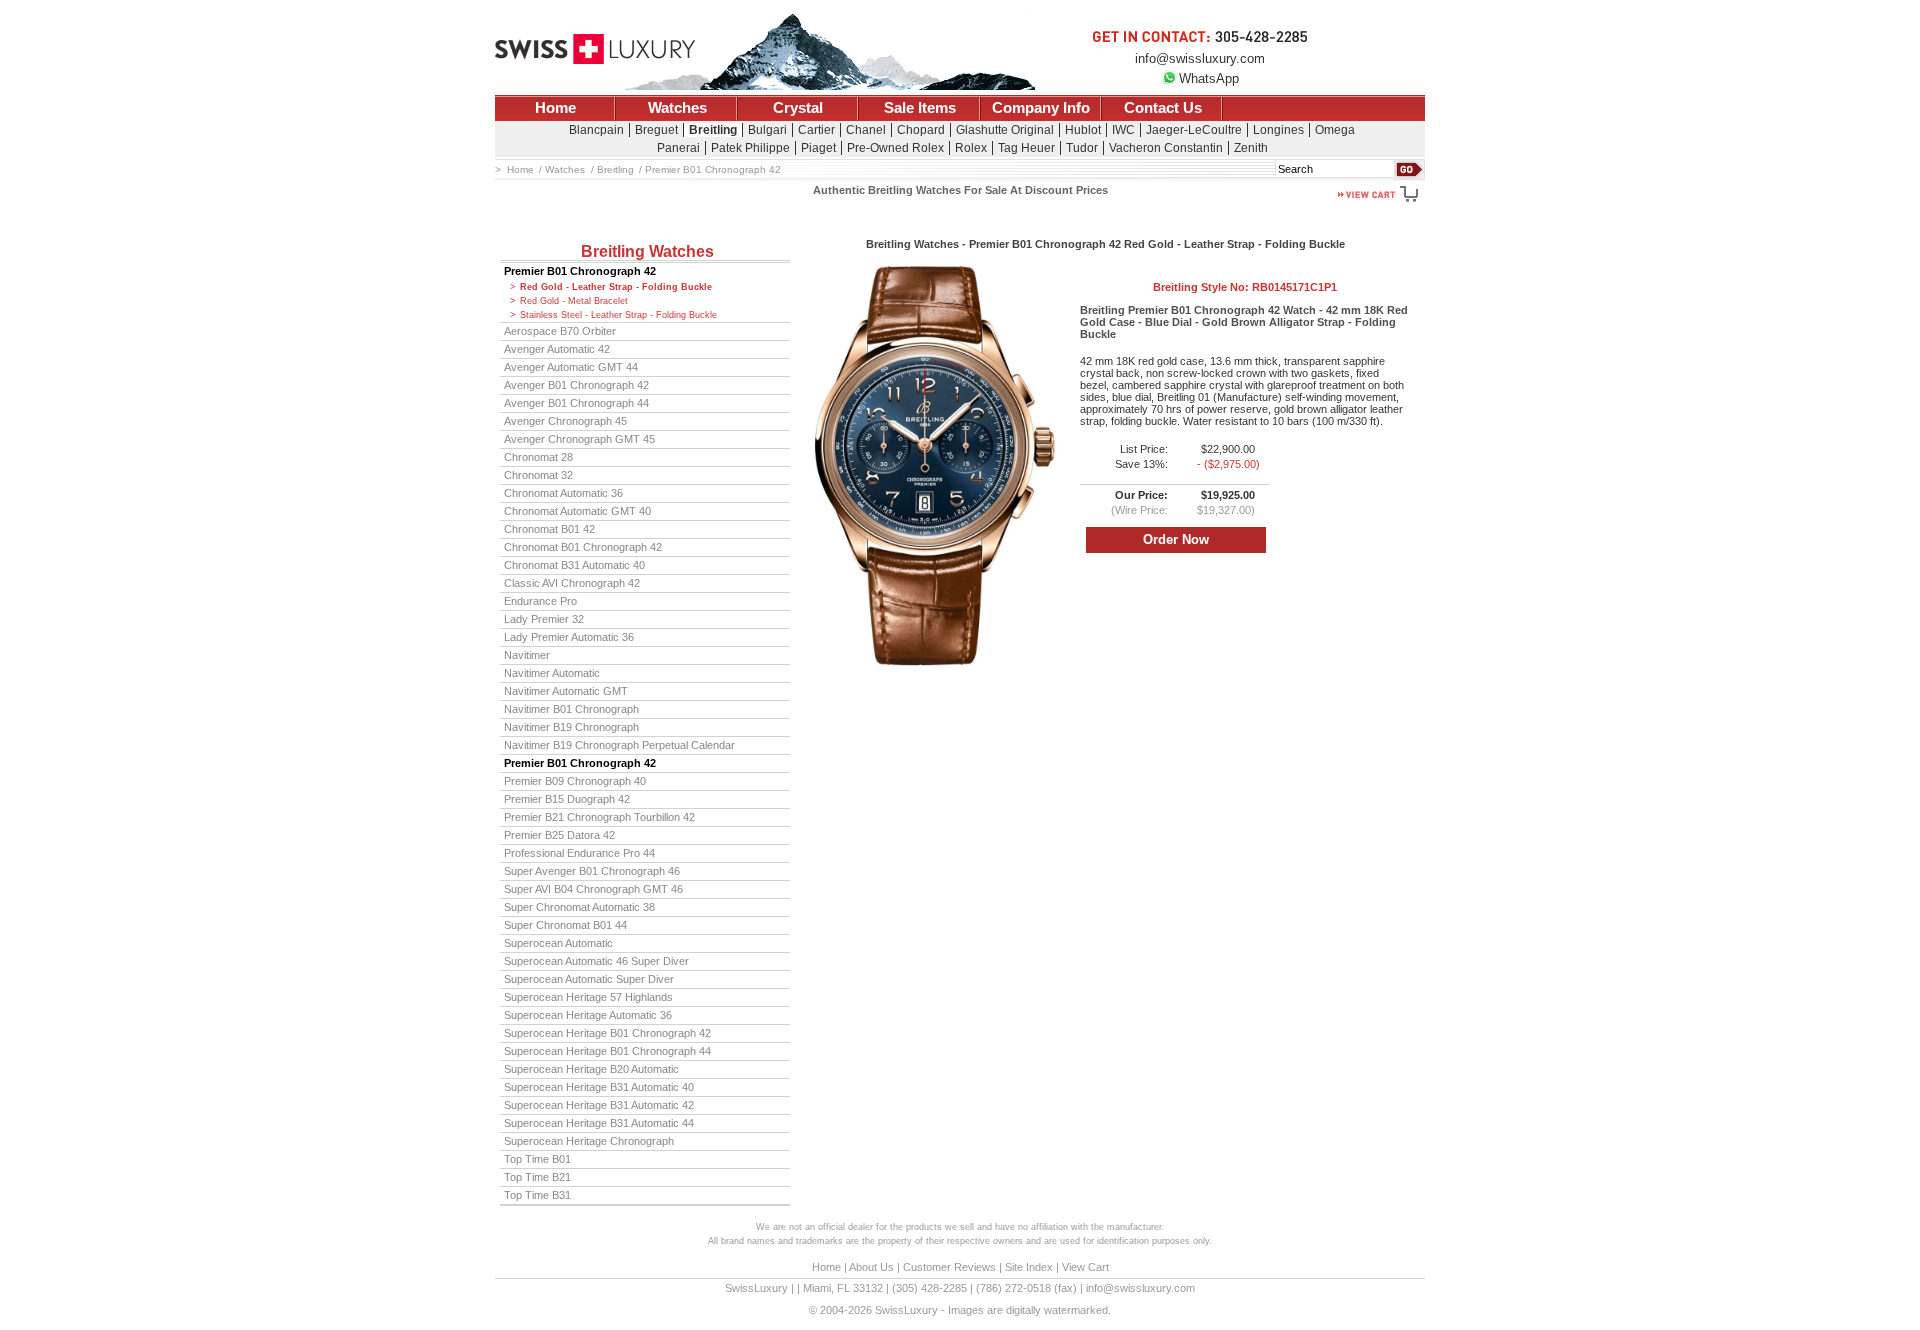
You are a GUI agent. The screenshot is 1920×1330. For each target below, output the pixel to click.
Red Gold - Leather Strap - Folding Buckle (616, 287)
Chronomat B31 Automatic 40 (574, 565)
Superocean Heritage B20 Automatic (591, 1069)
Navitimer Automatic (552, 673)
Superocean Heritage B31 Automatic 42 (599, 1105)
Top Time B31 (537, 1195)
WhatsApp (1209, 78)
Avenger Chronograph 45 (565, 421)
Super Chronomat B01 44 (565, 925)
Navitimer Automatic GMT (566, 691)
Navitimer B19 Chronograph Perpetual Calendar (619, 745)
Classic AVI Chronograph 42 (572, 583)
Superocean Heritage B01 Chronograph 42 (607, 1033)
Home (555, 108)
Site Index (1029, 1267)
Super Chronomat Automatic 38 (579, 907)
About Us (871, 1267)
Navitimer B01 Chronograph (571, 709)
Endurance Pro (540, 601)
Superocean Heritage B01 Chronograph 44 (607, 1051)
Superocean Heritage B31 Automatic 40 (599, 1087)
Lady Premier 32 (544, 619)
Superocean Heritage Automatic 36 (588, 1015)
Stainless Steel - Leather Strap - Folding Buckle (618, 315)
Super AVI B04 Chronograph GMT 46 (593, 889)
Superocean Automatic (558, 943)
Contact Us (1163, 108)
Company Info (1041, 108)
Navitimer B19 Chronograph (571, 727)
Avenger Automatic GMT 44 (571, 367)
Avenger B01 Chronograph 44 (576, 403)
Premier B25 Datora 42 (559, 835)
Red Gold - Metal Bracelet (574, 301)
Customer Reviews (949, 1267)
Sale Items (920, 108)
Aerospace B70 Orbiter (560, 331)
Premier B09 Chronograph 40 (575, 781)
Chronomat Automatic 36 (563, 493)
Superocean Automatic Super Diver (589, 979)
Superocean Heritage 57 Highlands (588, 997)
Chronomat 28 (538, 457)
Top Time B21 (537, 1177)
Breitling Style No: (1245, 287)
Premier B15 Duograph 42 (567, 799)
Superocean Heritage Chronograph (589, 1141)
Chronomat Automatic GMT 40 (577, 511)
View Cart (1085, 1267)
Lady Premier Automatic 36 (569, 637)
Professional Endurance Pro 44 (579, 853)
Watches (677, 108)
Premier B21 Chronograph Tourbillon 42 (599, 817)
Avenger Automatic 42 (557, 349)
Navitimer (527, 655)
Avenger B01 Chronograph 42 (576, 385)
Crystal (798, 108)
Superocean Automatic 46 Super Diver (596, 961)
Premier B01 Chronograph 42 (580, 271)
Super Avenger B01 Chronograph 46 (592, 871)
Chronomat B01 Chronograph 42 (583, 547)
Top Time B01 (537, 1159)
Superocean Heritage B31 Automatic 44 (599, 1123)
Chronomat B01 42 (549, 529)
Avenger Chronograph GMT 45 (579, 439)
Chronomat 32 (538, 475)
